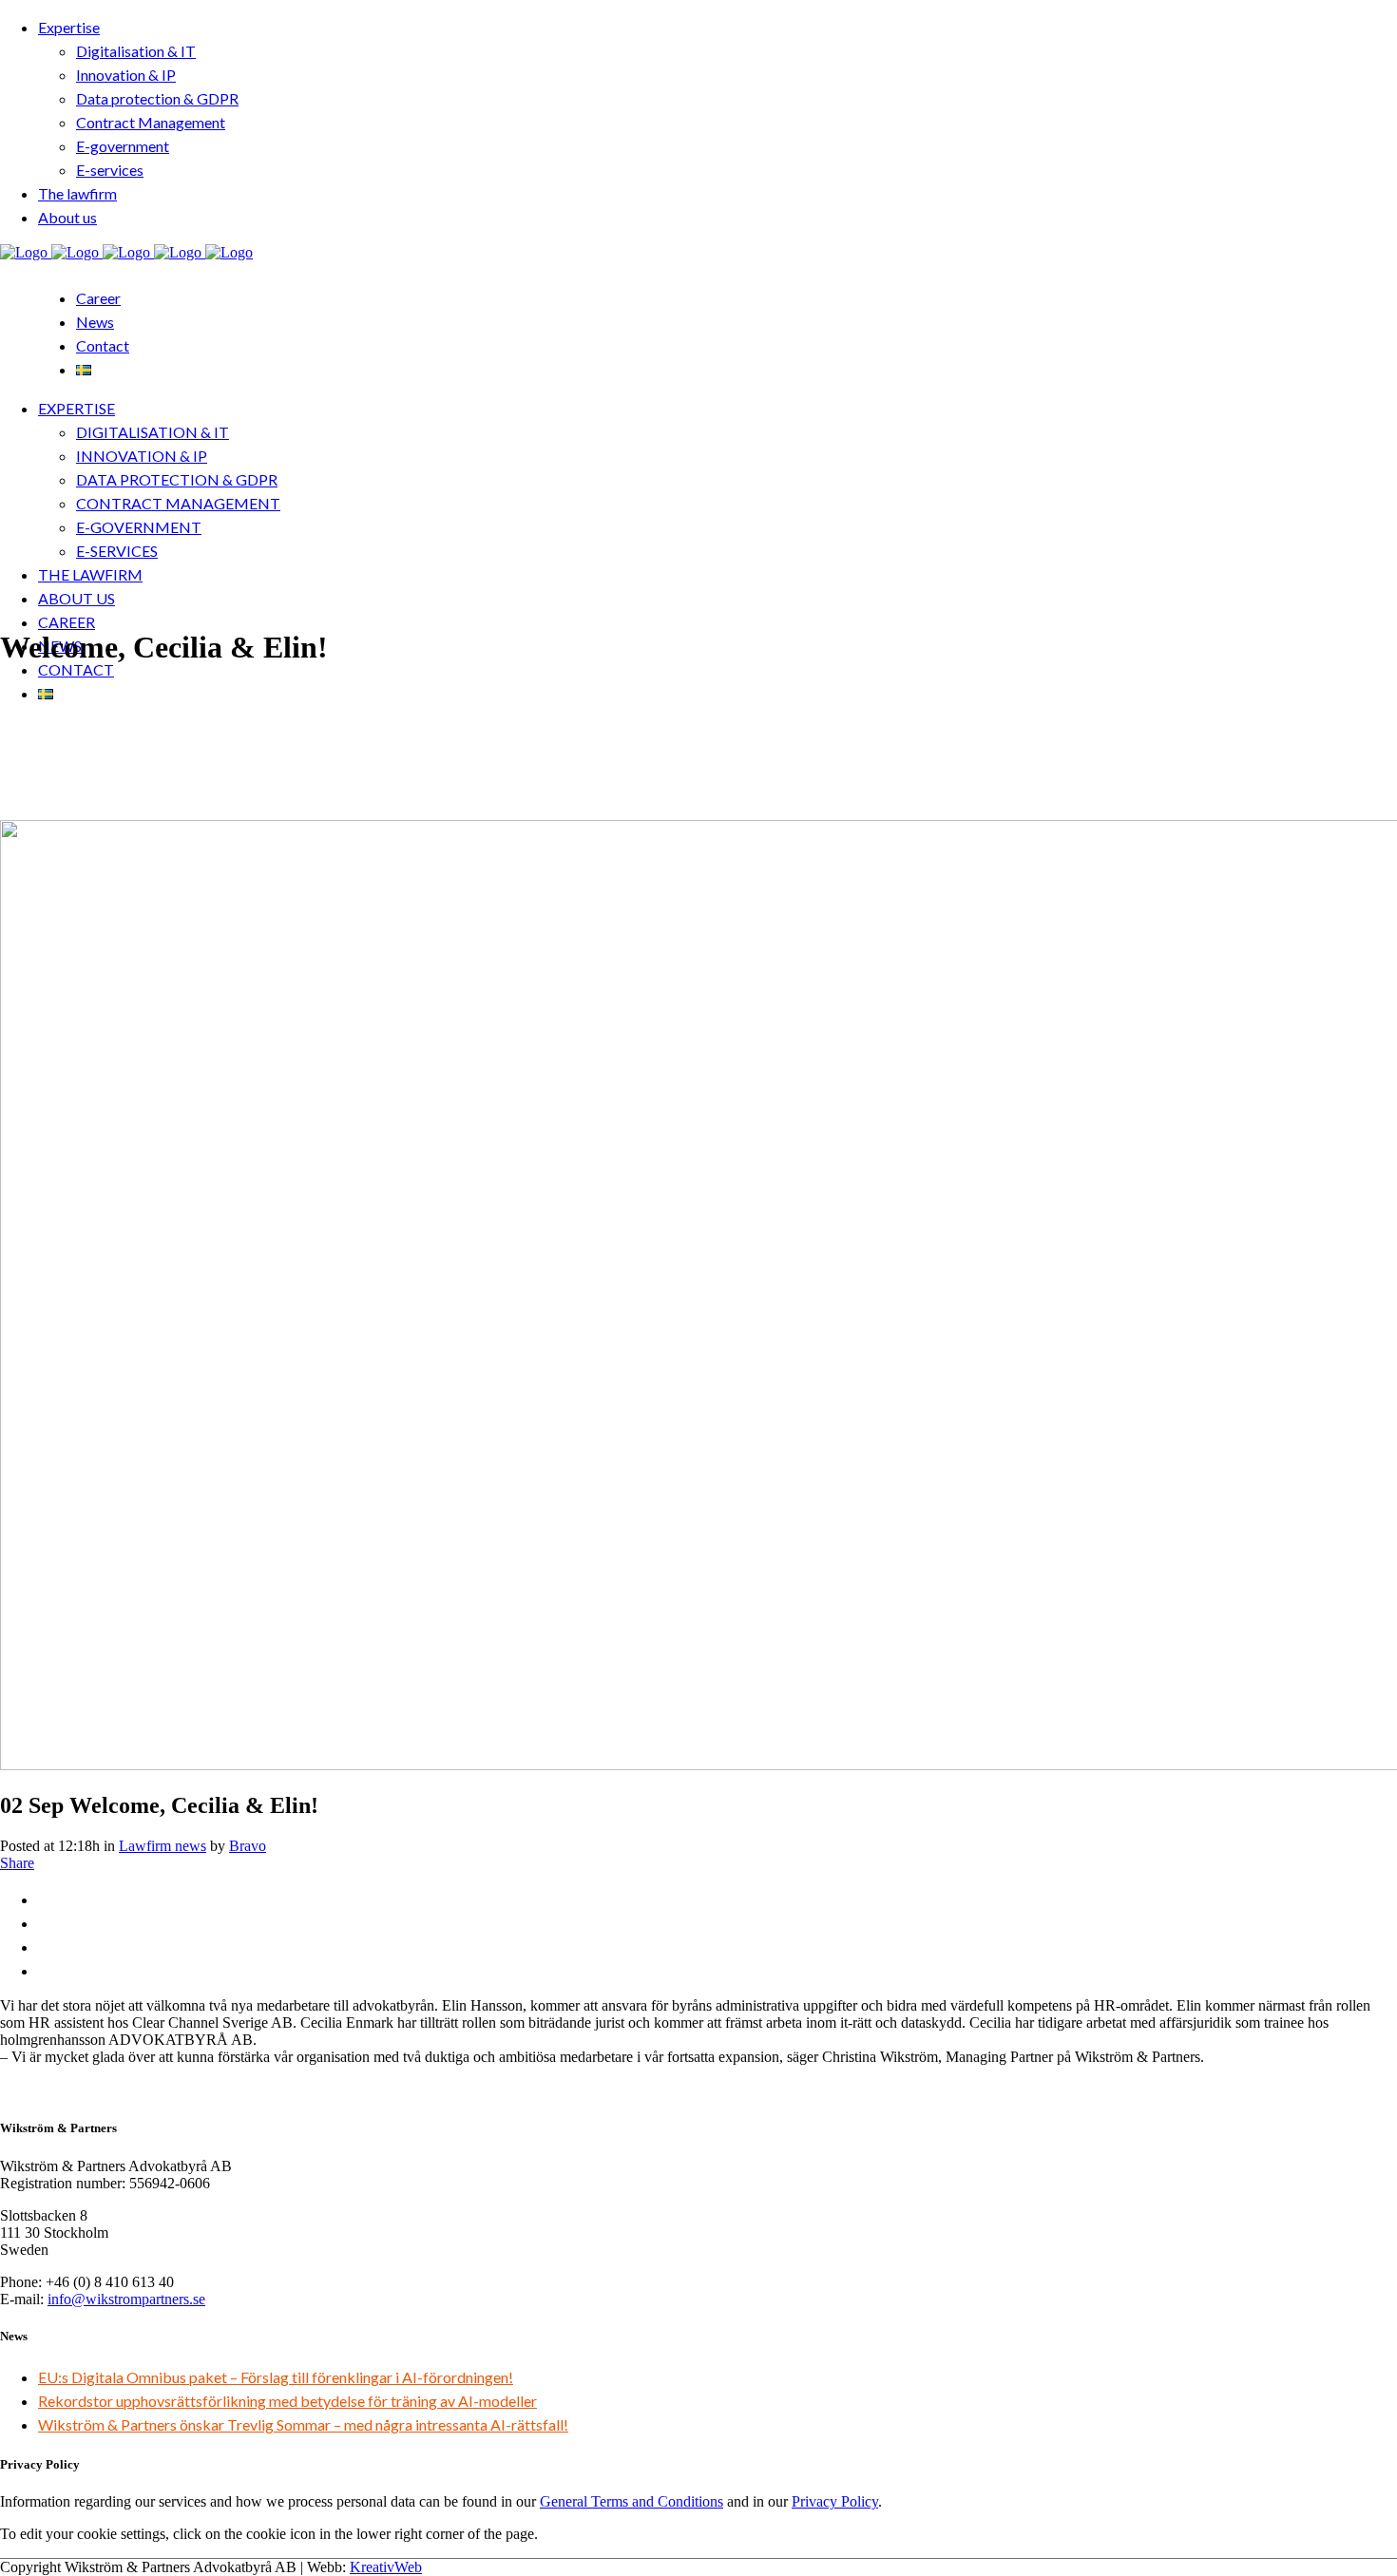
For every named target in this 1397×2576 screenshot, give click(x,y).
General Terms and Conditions (632, 2501)
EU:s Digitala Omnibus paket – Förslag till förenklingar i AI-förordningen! (276, 2377)
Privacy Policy (835, 2501)
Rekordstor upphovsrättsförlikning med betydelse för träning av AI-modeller (287, 2401)
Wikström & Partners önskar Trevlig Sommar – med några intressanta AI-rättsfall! (303, 2424)
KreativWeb (386, 2567)
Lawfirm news (163, 1846)
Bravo (248, 1846)
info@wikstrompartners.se (126, 2299)
